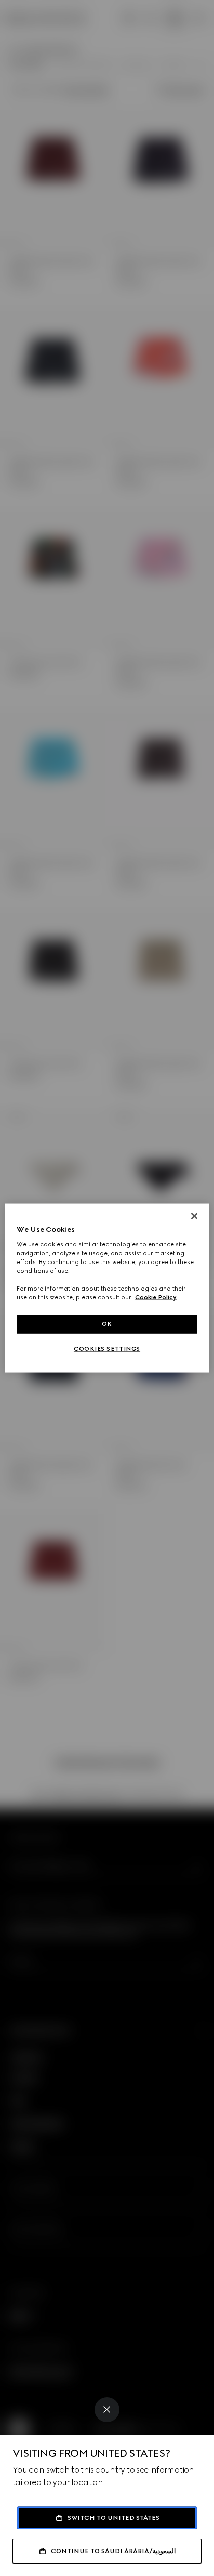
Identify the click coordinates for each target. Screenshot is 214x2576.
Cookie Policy (156, 1297)
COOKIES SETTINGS (107, 1349)
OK (107, 1324)
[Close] (107, 2410)
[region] (107, 1288)
